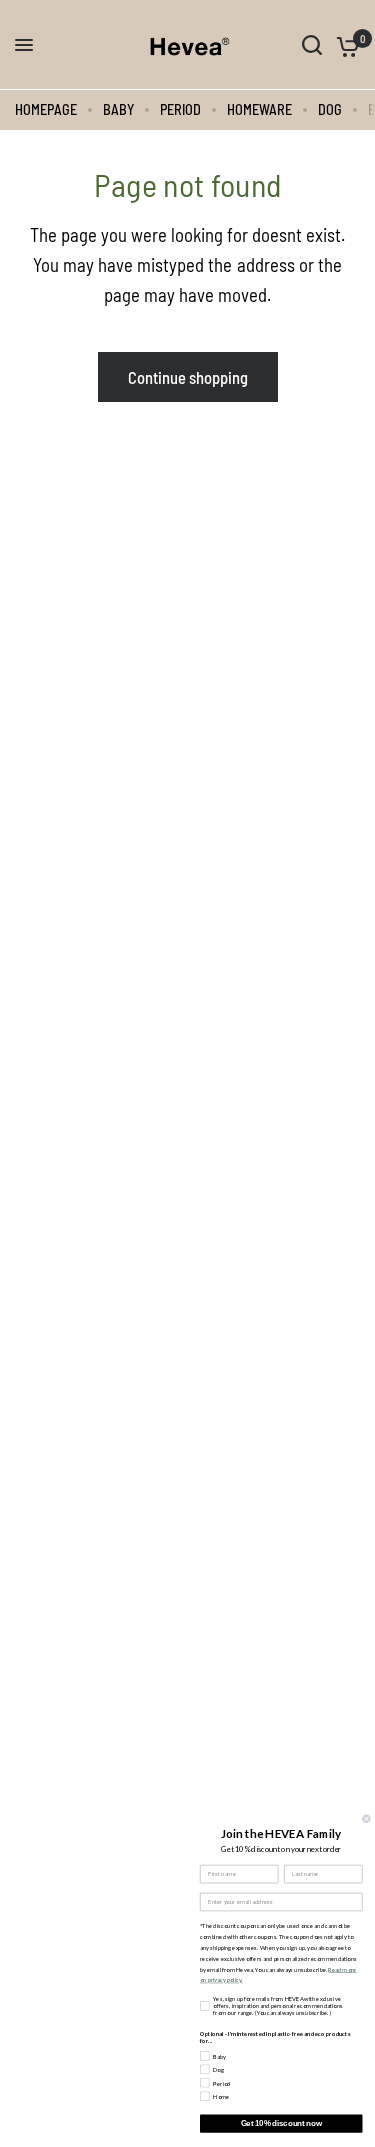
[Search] (312, 45)
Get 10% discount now (281, 2123)
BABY (118, 109)
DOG (330, 109)
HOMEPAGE (46, 109)
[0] (344, 45)
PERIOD (180, 109)
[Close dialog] (367, 1819)
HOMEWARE (259, 109)
